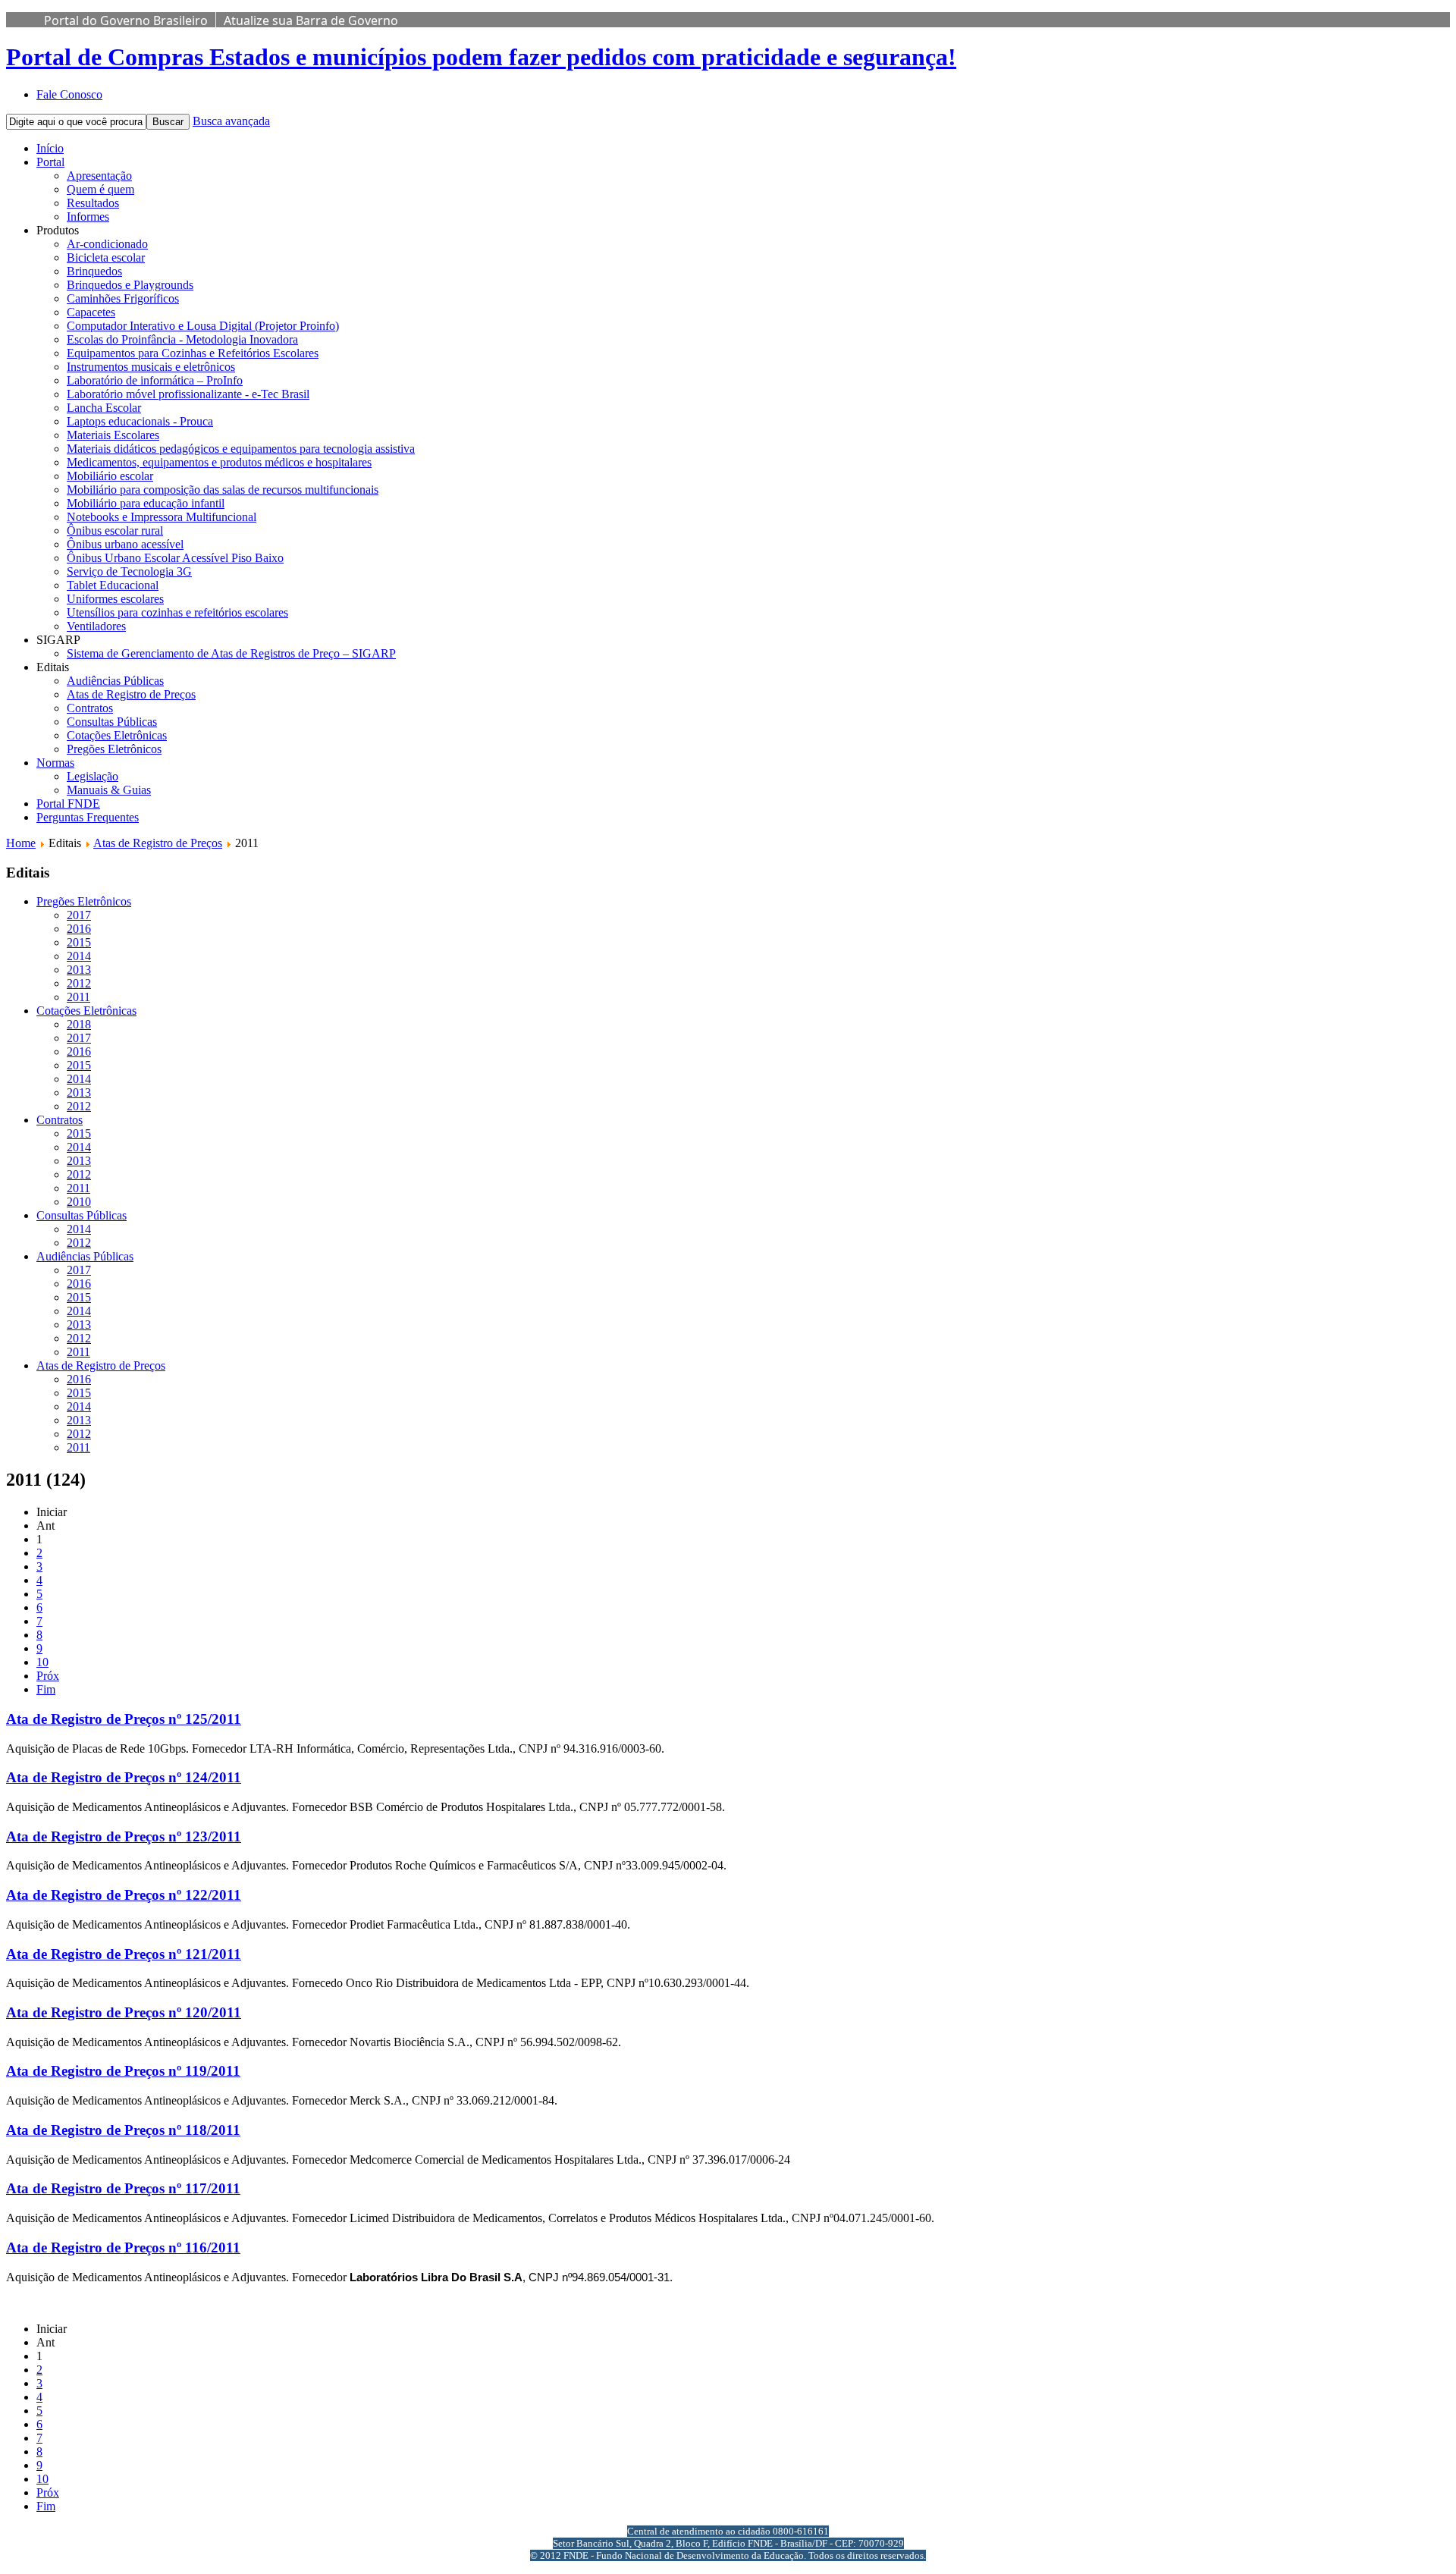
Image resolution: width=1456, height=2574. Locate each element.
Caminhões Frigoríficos (123, 298)
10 (42, 1662)
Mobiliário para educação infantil (146, 503)
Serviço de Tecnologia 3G (129, 571)
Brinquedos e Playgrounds (130, 285)
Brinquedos (94, 271)
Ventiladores (96, 626)
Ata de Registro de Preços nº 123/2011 (124, 1836)
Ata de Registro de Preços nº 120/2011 (124, 2012)
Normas (55, 763)
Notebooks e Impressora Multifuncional (162, 517)
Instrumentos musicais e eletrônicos (151, 367)
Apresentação (99, 176)
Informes (88, 217)
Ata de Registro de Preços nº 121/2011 (124, 1954)
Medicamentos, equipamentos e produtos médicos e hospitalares (219, 462)
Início (50, 148)
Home (21, 843)
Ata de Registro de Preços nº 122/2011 (124, 1895)
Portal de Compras (481, 57)
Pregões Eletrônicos (114, 749)
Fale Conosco (69, 94)
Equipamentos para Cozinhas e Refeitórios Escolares (193, 353)
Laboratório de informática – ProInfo (155, 380)
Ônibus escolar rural (115, 530)
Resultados (93, 203)
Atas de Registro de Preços (131, 694)
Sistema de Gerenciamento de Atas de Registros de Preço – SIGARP (231, 653)
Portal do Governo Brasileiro (126, 20)
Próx (48, 1676)
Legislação (93, 776)
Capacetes (91, 312)
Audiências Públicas (115, 681)
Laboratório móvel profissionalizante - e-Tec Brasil (188, 394)
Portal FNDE (68, 804)
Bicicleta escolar (106, 257)
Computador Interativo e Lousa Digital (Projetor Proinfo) (203, 326)
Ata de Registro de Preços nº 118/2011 (123, 2130)
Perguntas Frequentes (88, 817)
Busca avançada (231, 121)
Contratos (90, 708)
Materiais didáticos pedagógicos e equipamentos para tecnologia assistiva (241, 449)
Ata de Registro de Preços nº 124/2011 (124, 1777)
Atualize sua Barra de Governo (311, 20)
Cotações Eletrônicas (117, 735)
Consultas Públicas (112, 722)
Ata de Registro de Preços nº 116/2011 (123, 2248)
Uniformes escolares (115, 599)
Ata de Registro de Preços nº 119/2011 (123, 2071)
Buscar (168, 122)
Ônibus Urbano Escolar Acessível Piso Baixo (175, 558)
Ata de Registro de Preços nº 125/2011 (124, 1719)
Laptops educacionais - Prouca (140, 421)
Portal (50, 162)
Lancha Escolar (104, 408)
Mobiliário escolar (110, 476)
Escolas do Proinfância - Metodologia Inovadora (182, 339)
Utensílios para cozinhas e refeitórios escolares (177, 612)
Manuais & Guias (109, 790)
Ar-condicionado (107, 244)
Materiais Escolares (113, 435)
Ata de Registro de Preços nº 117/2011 (123, 2188)
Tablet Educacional (113, 585)
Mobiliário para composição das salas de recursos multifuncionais (223, 490)
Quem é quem (100, 189)
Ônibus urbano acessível (125, 544)
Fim (46, 1689)
